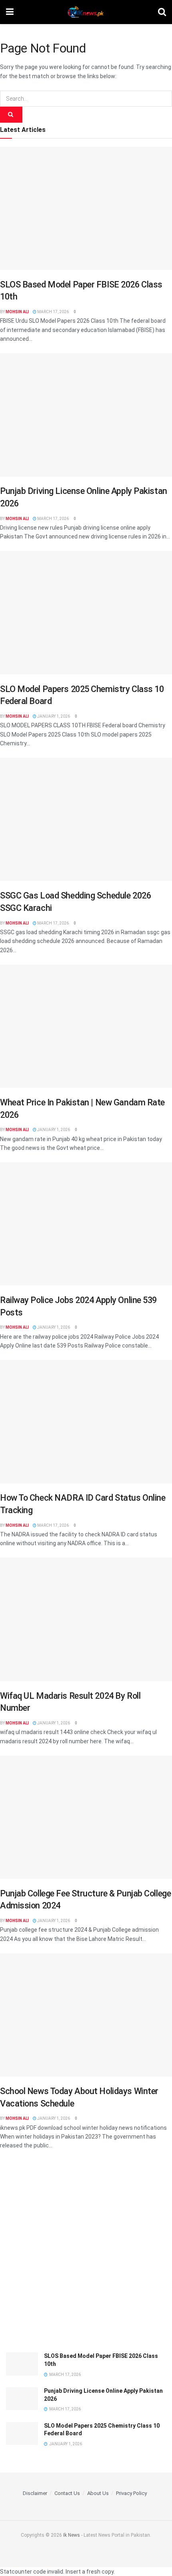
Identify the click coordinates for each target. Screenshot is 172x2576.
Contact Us (67, 2493)
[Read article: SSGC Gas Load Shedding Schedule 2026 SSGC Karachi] (86, 819)
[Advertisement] (86, 2254)
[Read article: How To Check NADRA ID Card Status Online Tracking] (86, 1422)
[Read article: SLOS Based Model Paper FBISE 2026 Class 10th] (86, 208)
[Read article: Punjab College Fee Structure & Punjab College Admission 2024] (86, 1817)
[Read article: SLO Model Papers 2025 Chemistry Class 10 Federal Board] (86, 612)
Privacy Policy (131, 2493)
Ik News (72, 2535)
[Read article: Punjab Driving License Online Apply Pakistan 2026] (86, 415)
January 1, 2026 (53, 716)
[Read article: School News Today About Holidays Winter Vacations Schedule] (86, 2015)
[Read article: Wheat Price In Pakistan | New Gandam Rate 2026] (86, 1026)
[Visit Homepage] (86, 12)
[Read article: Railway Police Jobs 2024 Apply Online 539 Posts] (86, 1224)
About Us (98, 2493)
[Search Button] (162, 12)
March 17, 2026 (53, 312)
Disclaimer (35, 2493)
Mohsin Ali (17, 312)
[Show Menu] (10, 12)
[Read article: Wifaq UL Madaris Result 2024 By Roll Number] (86, 1619)
